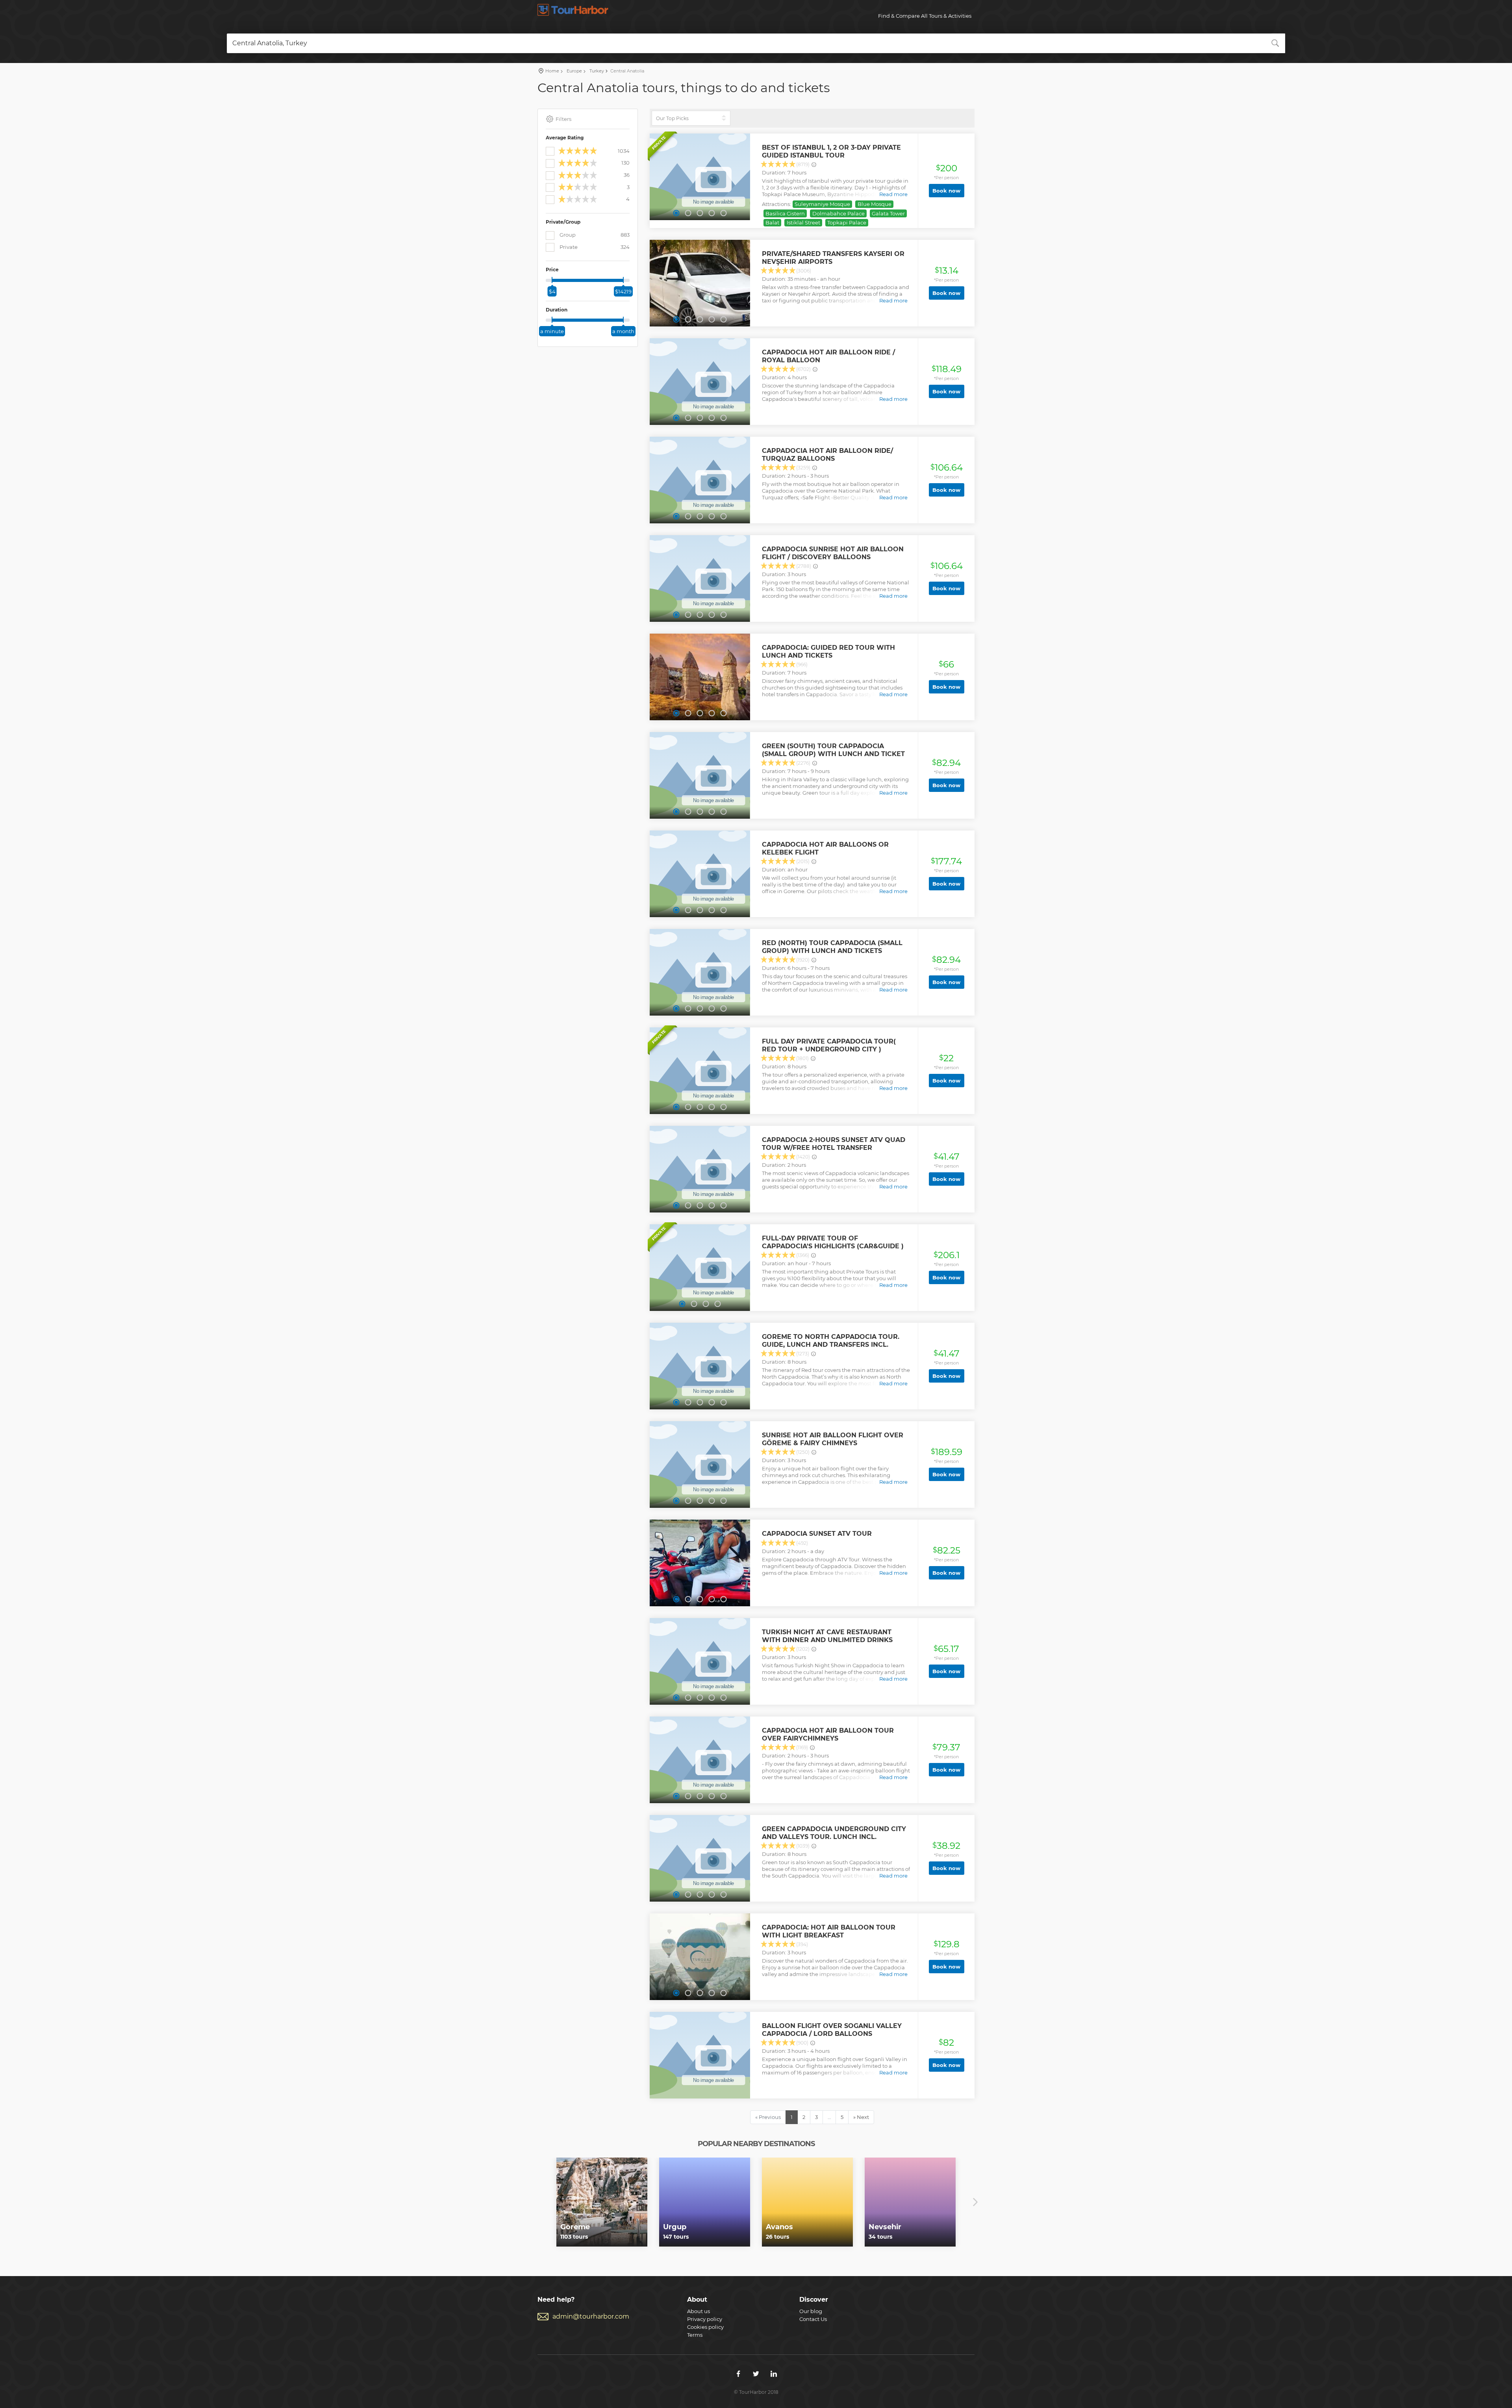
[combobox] (756, 43)
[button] (676, 213)
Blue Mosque (875, 204)
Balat (772, 222)
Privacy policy (705, 2319)
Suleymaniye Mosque (822, 204)
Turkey (596, 71)
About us (699, 2311)
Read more (893, 194)
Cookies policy (705, 2327)
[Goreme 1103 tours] (602, 2202)
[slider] (552, 280)
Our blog (811, 2311)
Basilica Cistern (785, 213)
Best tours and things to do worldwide (573, 10)
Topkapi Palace (847, 222)
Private (594, 247)
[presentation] (537, 2202)
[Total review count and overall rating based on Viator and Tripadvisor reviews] (814, 165)
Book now (946, 191)
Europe (574, 71)
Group (594, 235)
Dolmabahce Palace (838, 213)
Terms (695, 2335)
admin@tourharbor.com (591, 2316)
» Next (861, 2117)
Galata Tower (888, 213)
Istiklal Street (803, 222)
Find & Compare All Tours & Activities (925, 16)
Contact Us (813, 2319)
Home (552, 71)
